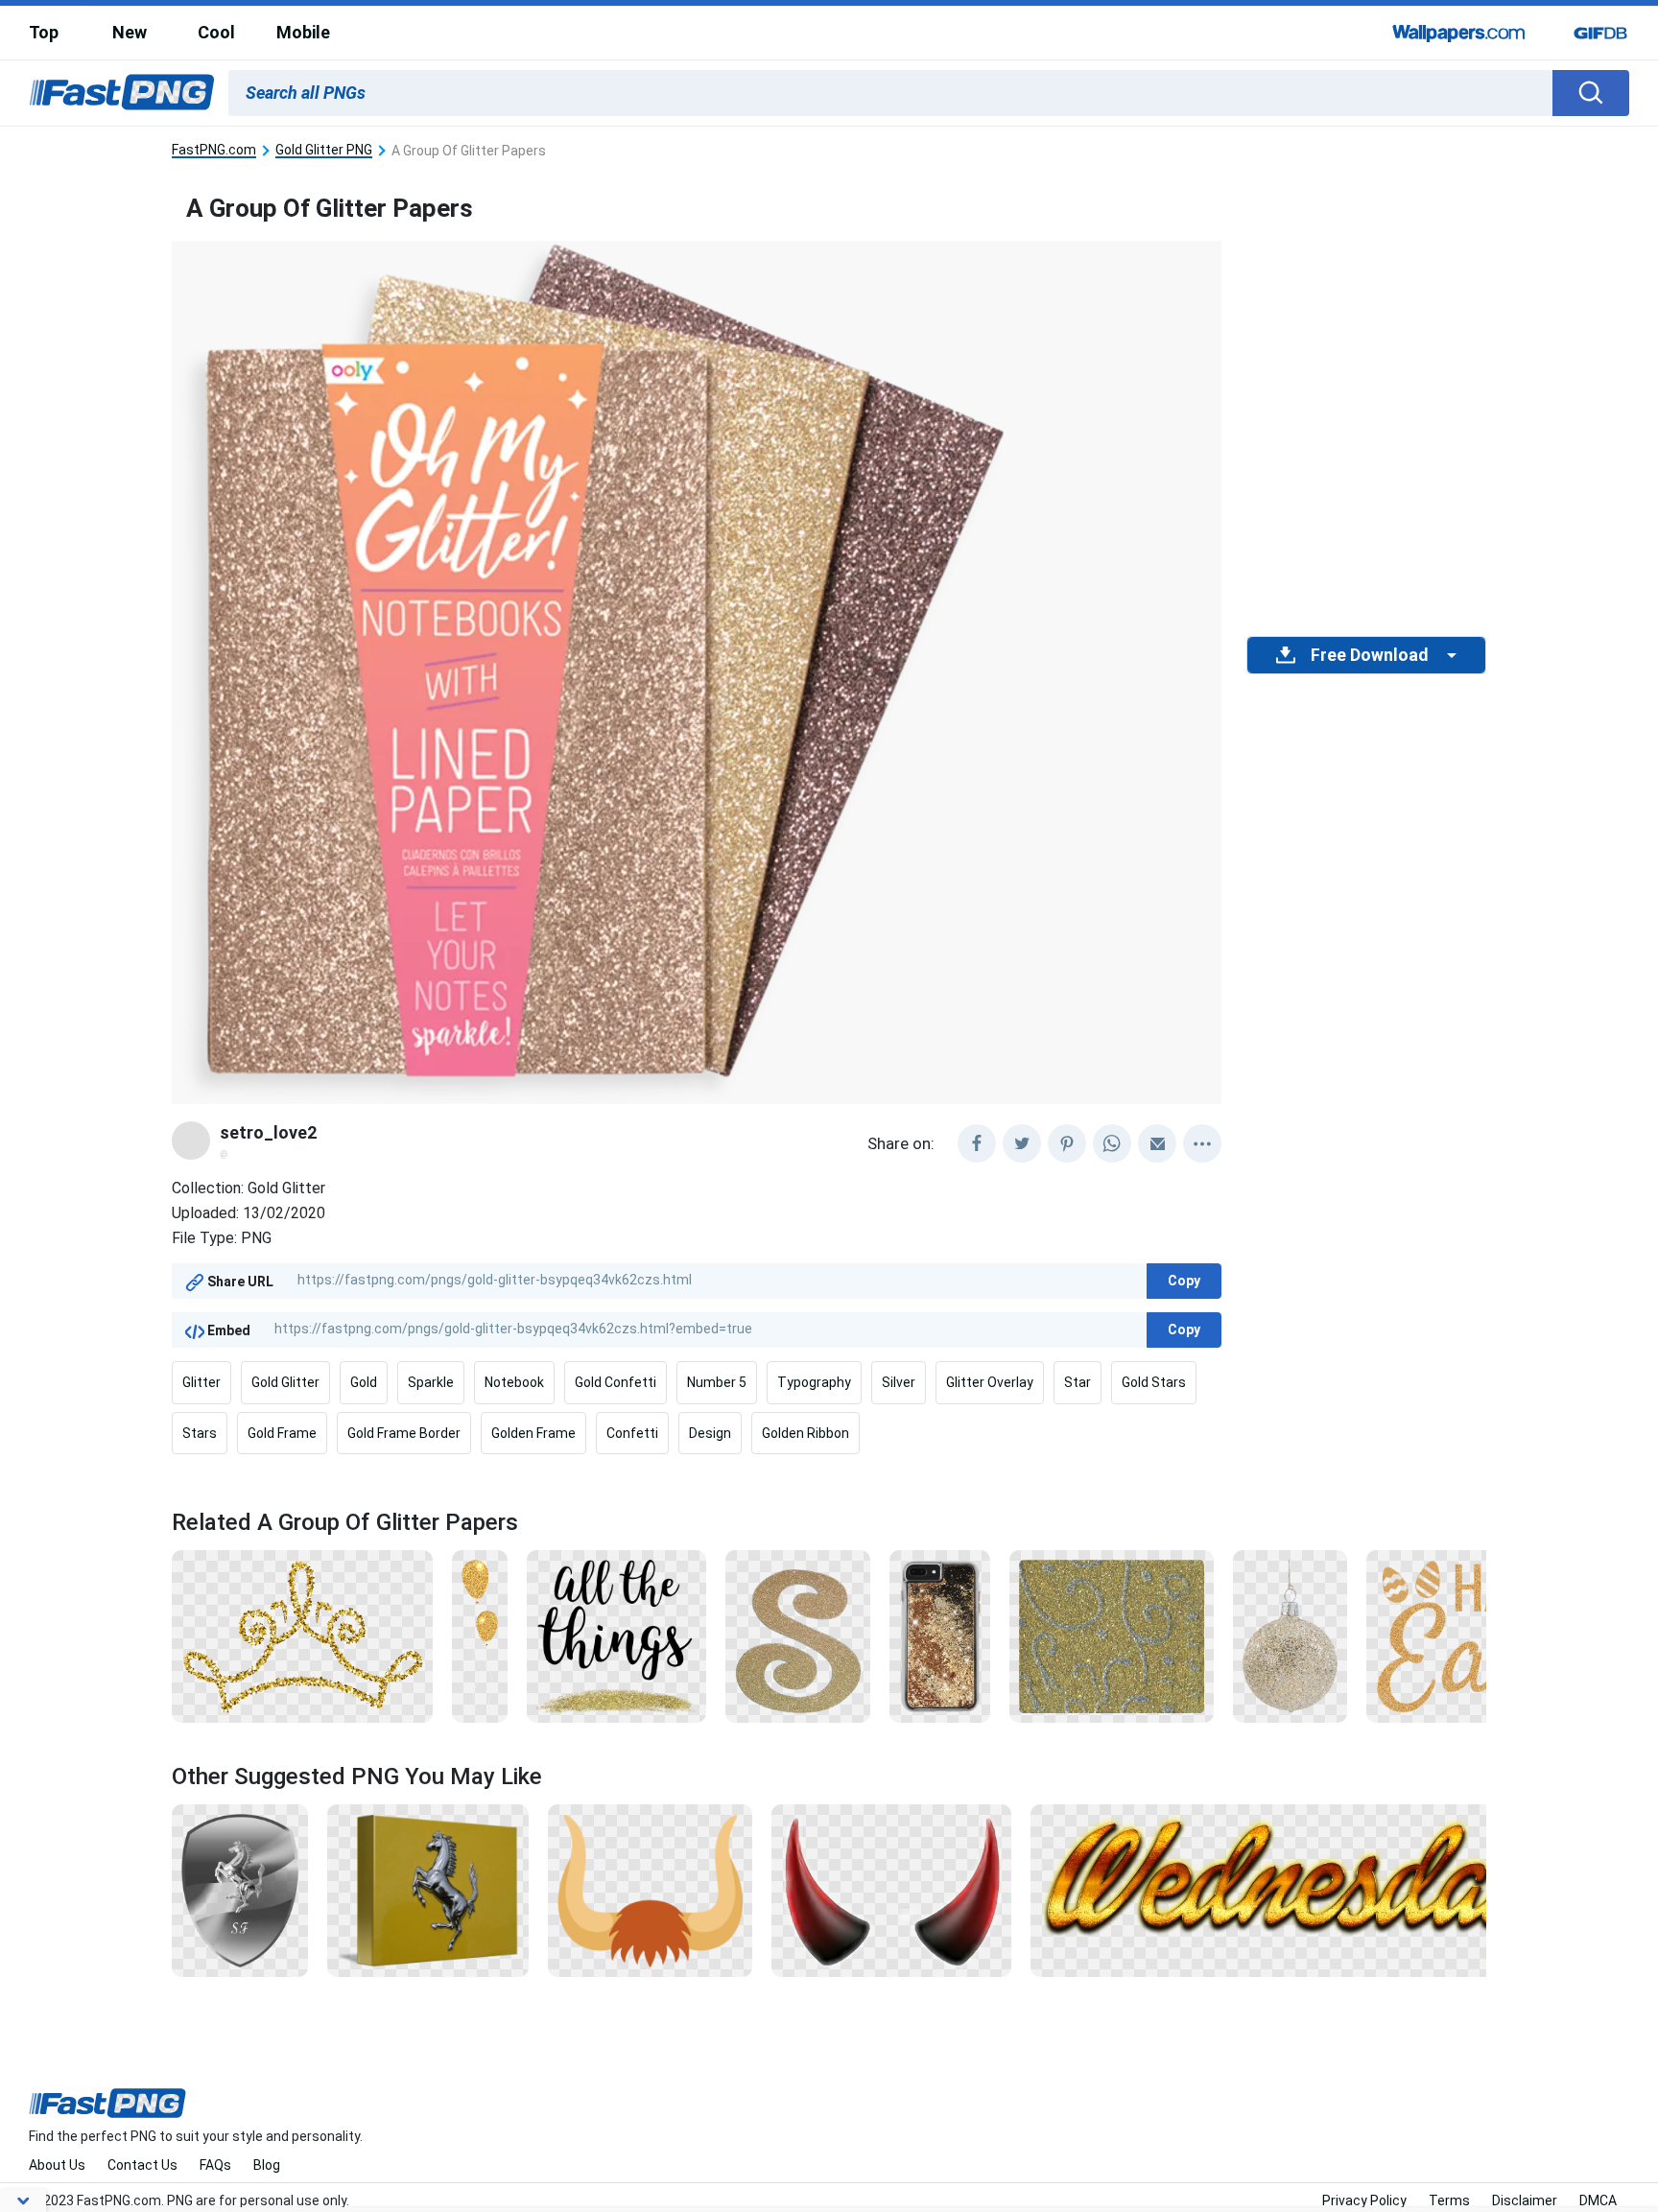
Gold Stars (1154, 1382)
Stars (200, 1433)
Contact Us (142, 2165)
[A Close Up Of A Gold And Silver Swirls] (1112, 1635)
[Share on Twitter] (1022, 1143)
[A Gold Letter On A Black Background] (798, 1635)
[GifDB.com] (1600, 33)
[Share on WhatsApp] (1112, 1143)
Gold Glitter (285, 1382)
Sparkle (431, 1382)
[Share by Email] (1157, 1143)
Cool (216, 32)
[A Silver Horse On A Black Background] (240, 1889)
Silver (899, 1382)
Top (44, 32)
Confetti (632, 1433)
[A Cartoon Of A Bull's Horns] (651, 1889)
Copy (1184, 1281)
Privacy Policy (1364, 2200)
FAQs (215, 2165)
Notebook (514, 1382)
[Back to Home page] (122, 93)
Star (1078, 1382)
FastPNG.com (214, 150)
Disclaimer (1525, 2200)
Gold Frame (282, 1433)
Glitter (201, 1382)
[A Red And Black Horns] (891, 1889)
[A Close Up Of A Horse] (428, 1889)
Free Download (1369, 655)
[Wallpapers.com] (1459, 33)
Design (710, 1433)
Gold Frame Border (404, 1433)
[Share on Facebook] (977, 1143)
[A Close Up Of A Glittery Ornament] (1290, 1635)
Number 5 (717, 1382)
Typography (814, 1382)
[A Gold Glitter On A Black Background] (616, 1635)
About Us (57, 2165)
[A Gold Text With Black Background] (1300, 1889)
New (130, 32)
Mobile (303, 32)
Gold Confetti (616, 1382)
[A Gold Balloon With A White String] (480, 1635)
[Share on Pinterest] (1067, 1143)
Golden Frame (533, 1433)
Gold (364, 1382)
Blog (267, 2165)
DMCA (1598, 2200)
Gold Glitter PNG (324, 150)
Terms (1449, 2200)
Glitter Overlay (990, 1382)
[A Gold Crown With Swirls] (302, 1635)
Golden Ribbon (805, 1433)
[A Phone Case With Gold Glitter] (939, 1635)
